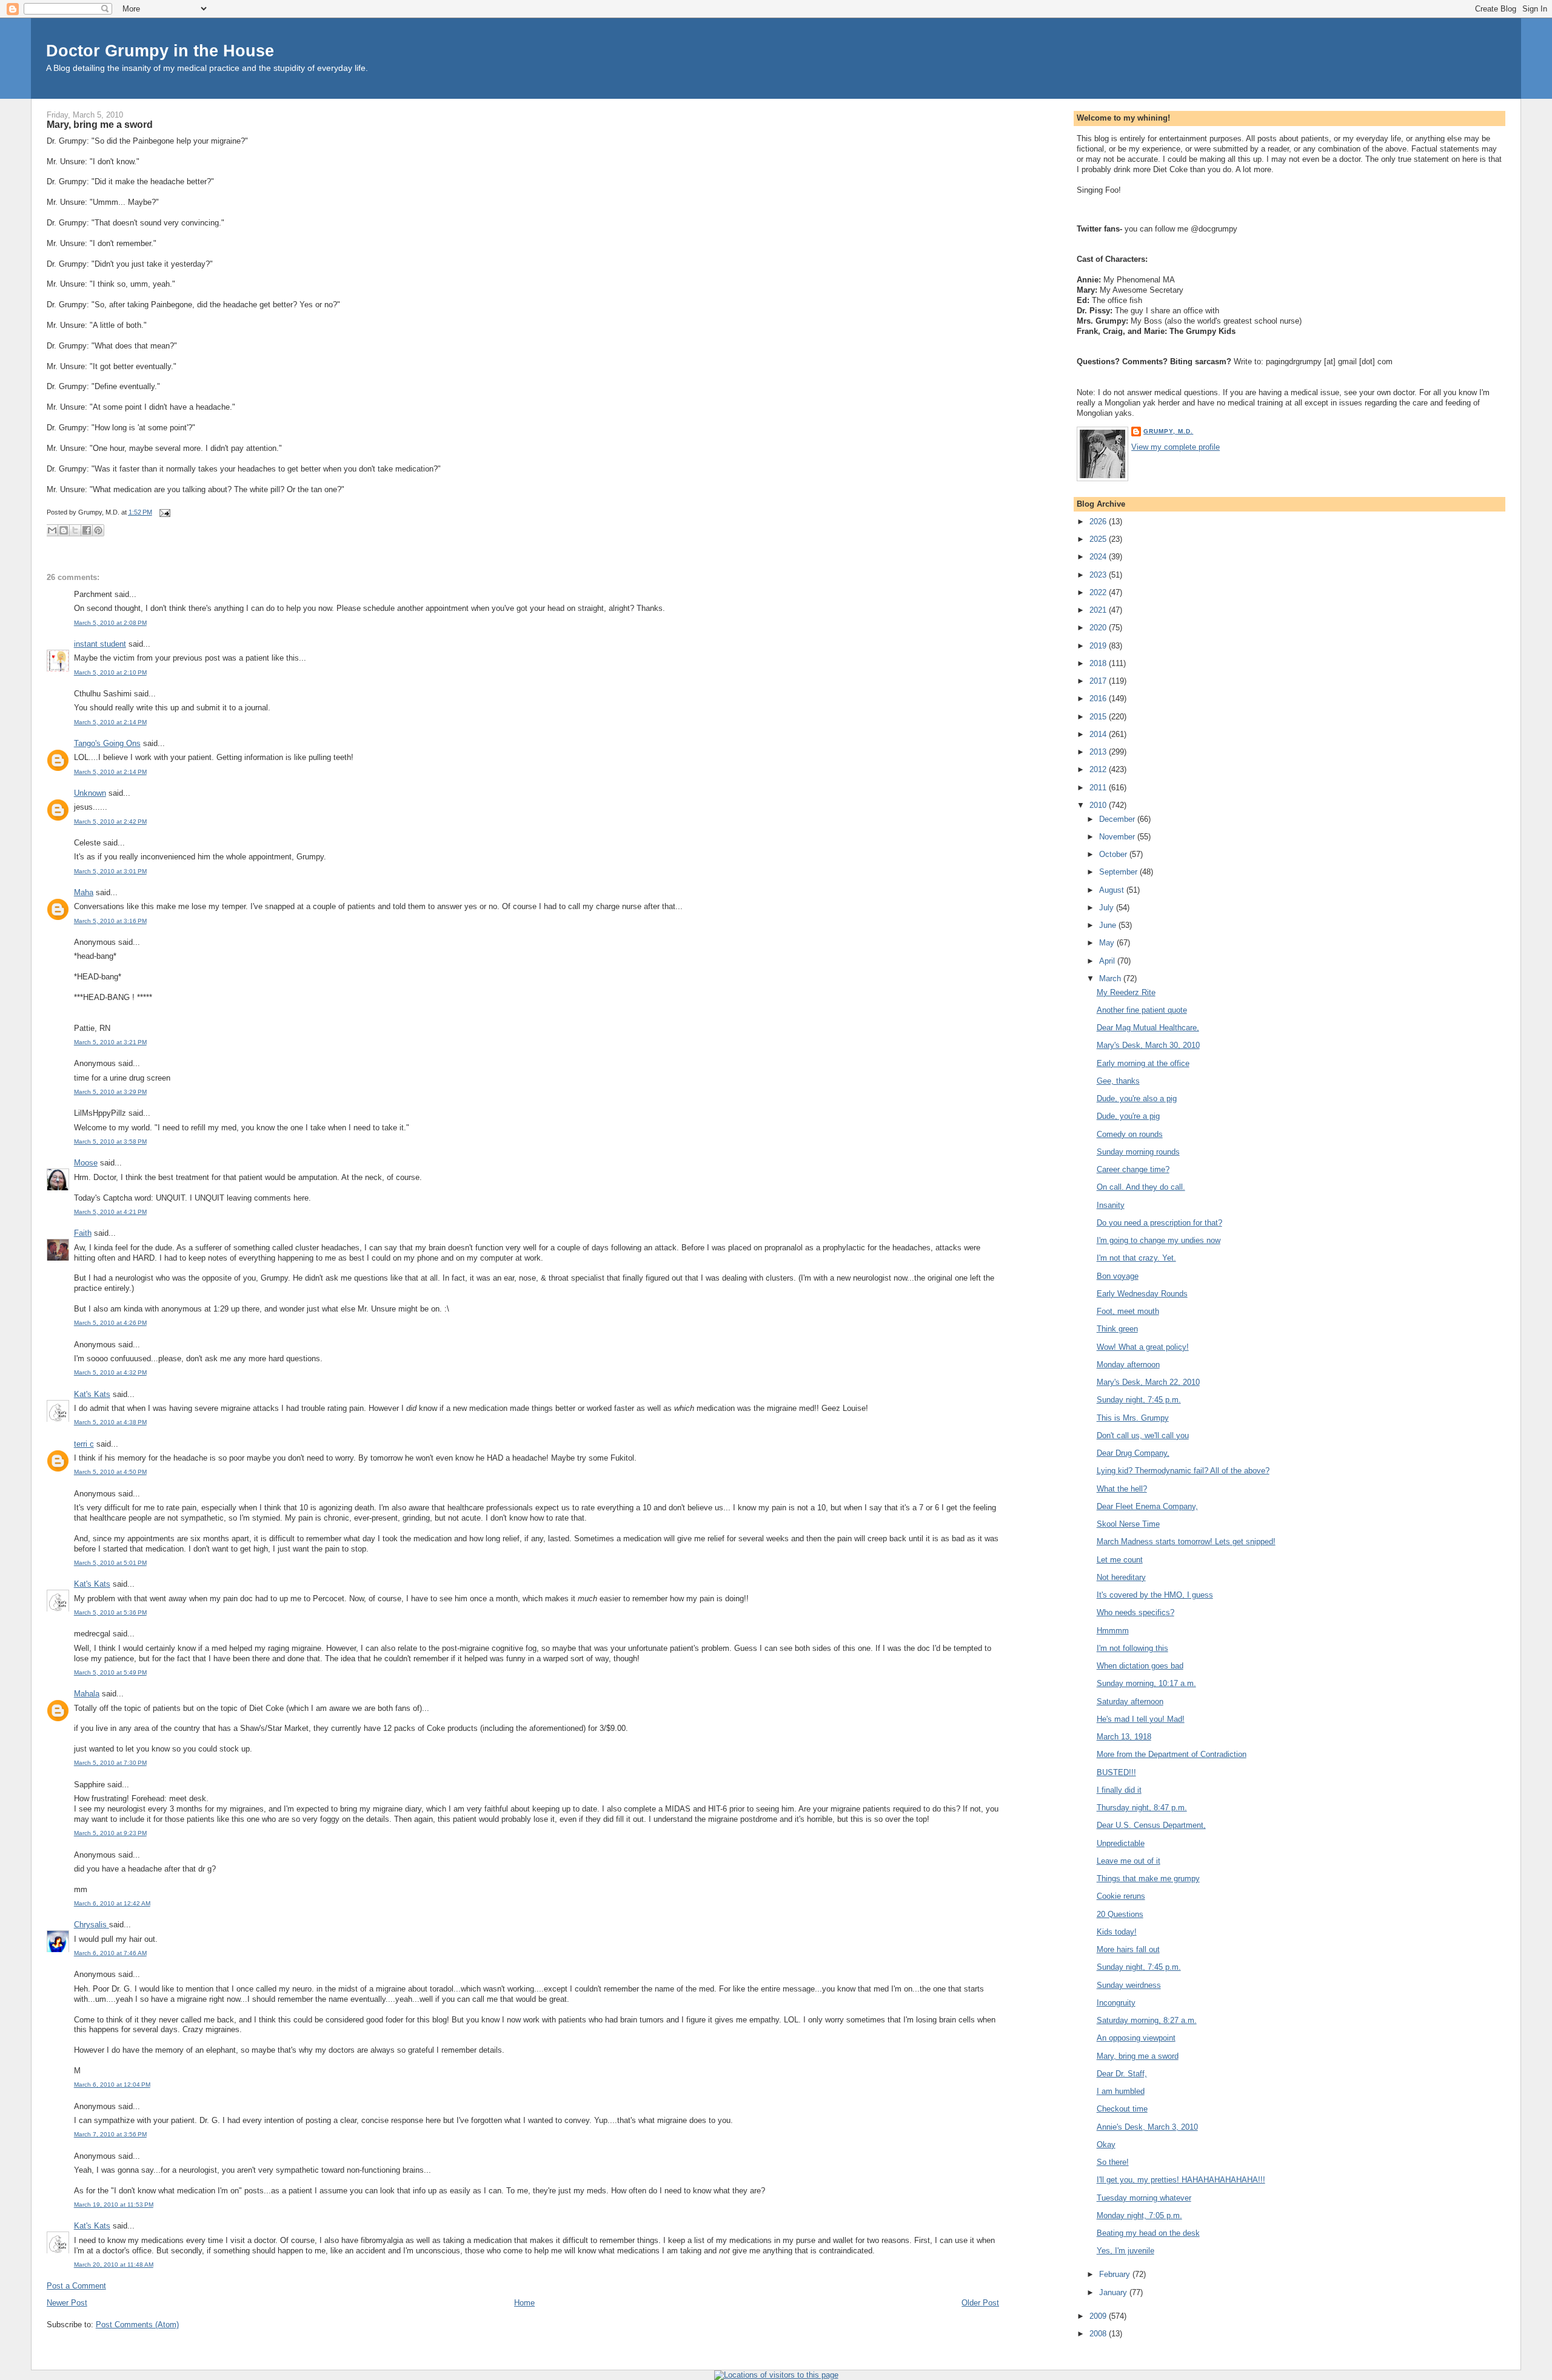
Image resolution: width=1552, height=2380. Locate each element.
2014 (1099, 734)
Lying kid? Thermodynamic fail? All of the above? (1183, 1471)
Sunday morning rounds (1138, 1152)
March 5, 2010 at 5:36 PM (110, 1612)
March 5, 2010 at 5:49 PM (110, 1672)
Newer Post (67, 2303)
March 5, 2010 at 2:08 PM (110, 623)
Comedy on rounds (1130, 1134)
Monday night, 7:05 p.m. (1139, 2215)
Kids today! (1117, 1932)
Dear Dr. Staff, (1122, 2074)
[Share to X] (75, 530)
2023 (1099, 575)
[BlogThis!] (64, 530)
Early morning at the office (1143, 1063)
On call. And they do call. (1141, 1187)
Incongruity (1116, 2003)
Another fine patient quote (1142, 1010)
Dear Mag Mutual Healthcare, (1148, 1028)
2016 (1099, 698)
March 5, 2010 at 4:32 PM (110, 1372)
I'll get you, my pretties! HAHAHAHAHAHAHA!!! (1181, 2180)
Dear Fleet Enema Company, (1147, 1506)
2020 (1099, 628)
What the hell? (1122, 1489)
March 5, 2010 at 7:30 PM (110, 1763)
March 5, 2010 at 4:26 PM (110, 1323)
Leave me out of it (1129, 1861)
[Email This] (52, 530)
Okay (1106, 2145)
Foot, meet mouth (1128, 1311)
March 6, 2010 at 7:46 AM (110, 1953)
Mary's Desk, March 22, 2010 (1148, 1382)
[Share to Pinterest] (98, 530)
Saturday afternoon (1130, 1702)
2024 (1099, 557)
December (1118, 819)
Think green (1117, 1329)
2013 (1099, 752)
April (1108, 961)
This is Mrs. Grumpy (1133, 1418)
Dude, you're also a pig (1137, 1098)
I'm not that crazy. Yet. (1136, 1258)
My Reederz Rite (1126, 992)
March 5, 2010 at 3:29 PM (110, 1092)
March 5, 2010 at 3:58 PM (110, 1142)
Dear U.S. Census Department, (1151, 1825)
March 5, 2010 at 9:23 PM (110, 1833)
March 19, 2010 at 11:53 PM (114, 2205)
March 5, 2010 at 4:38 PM (110, 1422)
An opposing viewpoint (1136, 2038)
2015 (1099, 717)
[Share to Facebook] (87, 530)
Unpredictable (1121, 1843)
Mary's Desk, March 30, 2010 (1148, 1045)
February (1116, 2274)
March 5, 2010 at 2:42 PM (110, 822)
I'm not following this (1132, 1648)
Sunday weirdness (1129, 1985)
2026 (1099, 522)
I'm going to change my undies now (1159, 1240)
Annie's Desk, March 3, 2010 (1147, 2127)
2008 (1099, 2334)
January (1114, 2292)
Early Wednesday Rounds (1142, 1294)
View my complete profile (1176, 447)
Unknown (90, 793)
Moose (86, 1163)
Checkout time (1122, 2109)
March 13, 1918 (1124, 1737)
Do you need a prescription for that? (1159, 1223)
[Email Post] (164, 512)
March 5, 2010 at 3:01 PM (110, 871)
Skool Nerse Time (1128, 1524)
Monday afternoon (1128, 1365)
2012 (1099, 769)
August (1113, 890)
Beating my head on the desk (1148, 2233)
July (1108, 908)
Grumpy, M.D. (1168, 431)
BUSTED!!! (1116, 1772)
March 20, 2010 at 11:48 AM (114, 2265)
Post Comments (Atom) (137, 2325)
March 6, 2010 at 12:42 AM (112, 1903)
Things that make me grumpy (1148, 1878)
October (1114, 854)
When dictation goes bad (1140, 1666)
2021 (1099, 610)
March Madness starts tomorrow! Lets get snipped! (1186, 1542)
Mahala (87, 1694)
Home (524, 2303)
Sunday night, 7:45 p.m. (1139, 1400)
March (1111, 978)
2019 (1099, 646)
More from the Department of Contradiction (1172, 1754)
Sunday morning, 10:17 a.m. (1146, 1683)
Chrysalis (92, 1925)
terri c (84, 1444)
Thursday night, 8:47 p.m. (1142, 1808)
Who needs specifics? (1136, 1612)
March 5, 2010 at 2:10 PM (110, 672)
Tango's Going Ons (107, 743)
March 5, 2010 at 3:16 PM (110, 921)
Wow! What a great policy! (1143, 1347)
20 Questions (1120, 1914)
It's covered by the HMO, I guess (1155, 1595)
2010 (1099, 805)
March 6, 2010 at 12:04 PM (112, 2085)
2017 (1099, 681)
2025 (1099, 539)
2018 (1099, 663)
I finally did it (1119, 1790)
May (1108, 943)
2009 (1099, 2316)
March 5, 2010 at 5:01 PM (110, 1563)
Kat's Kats (92, 1394)
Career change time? (1133, 1169)
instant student (100, 644)
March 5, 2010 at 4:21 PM (110, 1212)
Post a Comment (76, 2286)
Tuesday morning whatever (1144, 2198)
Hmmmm (1113, 1631)
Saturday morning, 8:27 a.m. (1147, 2020)
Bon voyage (1118, 1276)
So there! (1113, 2162)
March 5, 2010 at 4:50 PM (110, 1472)
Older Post (980, 2303)
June (1109, 925)
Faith (83, 1233)
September (1119, 872)
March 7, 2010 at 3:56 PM (110, 2134)
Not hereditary (1121, 1577)
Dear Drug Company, (1133, 1453)
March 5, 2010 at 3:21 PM (110, 1042)
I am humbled (1121, 2091)
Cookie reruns (1121, 1896)
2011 (1099, 788)
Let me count (1120, 1560)
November (1118, 837)
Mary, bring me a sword (100, 124)
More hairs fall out (1128, 1949)
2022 (1099, 592)
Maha (84, 892)
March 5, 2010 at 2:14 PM (110, 722)
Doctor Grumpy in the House (160, 51)
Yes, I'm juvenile (1126, 2251)
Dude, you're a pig (1128, 1116)
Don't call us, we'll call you (1143, 1435)
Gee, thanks (1118, 1081)
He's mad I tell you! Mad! (1141, 1719)
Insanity (1111, 1205)
